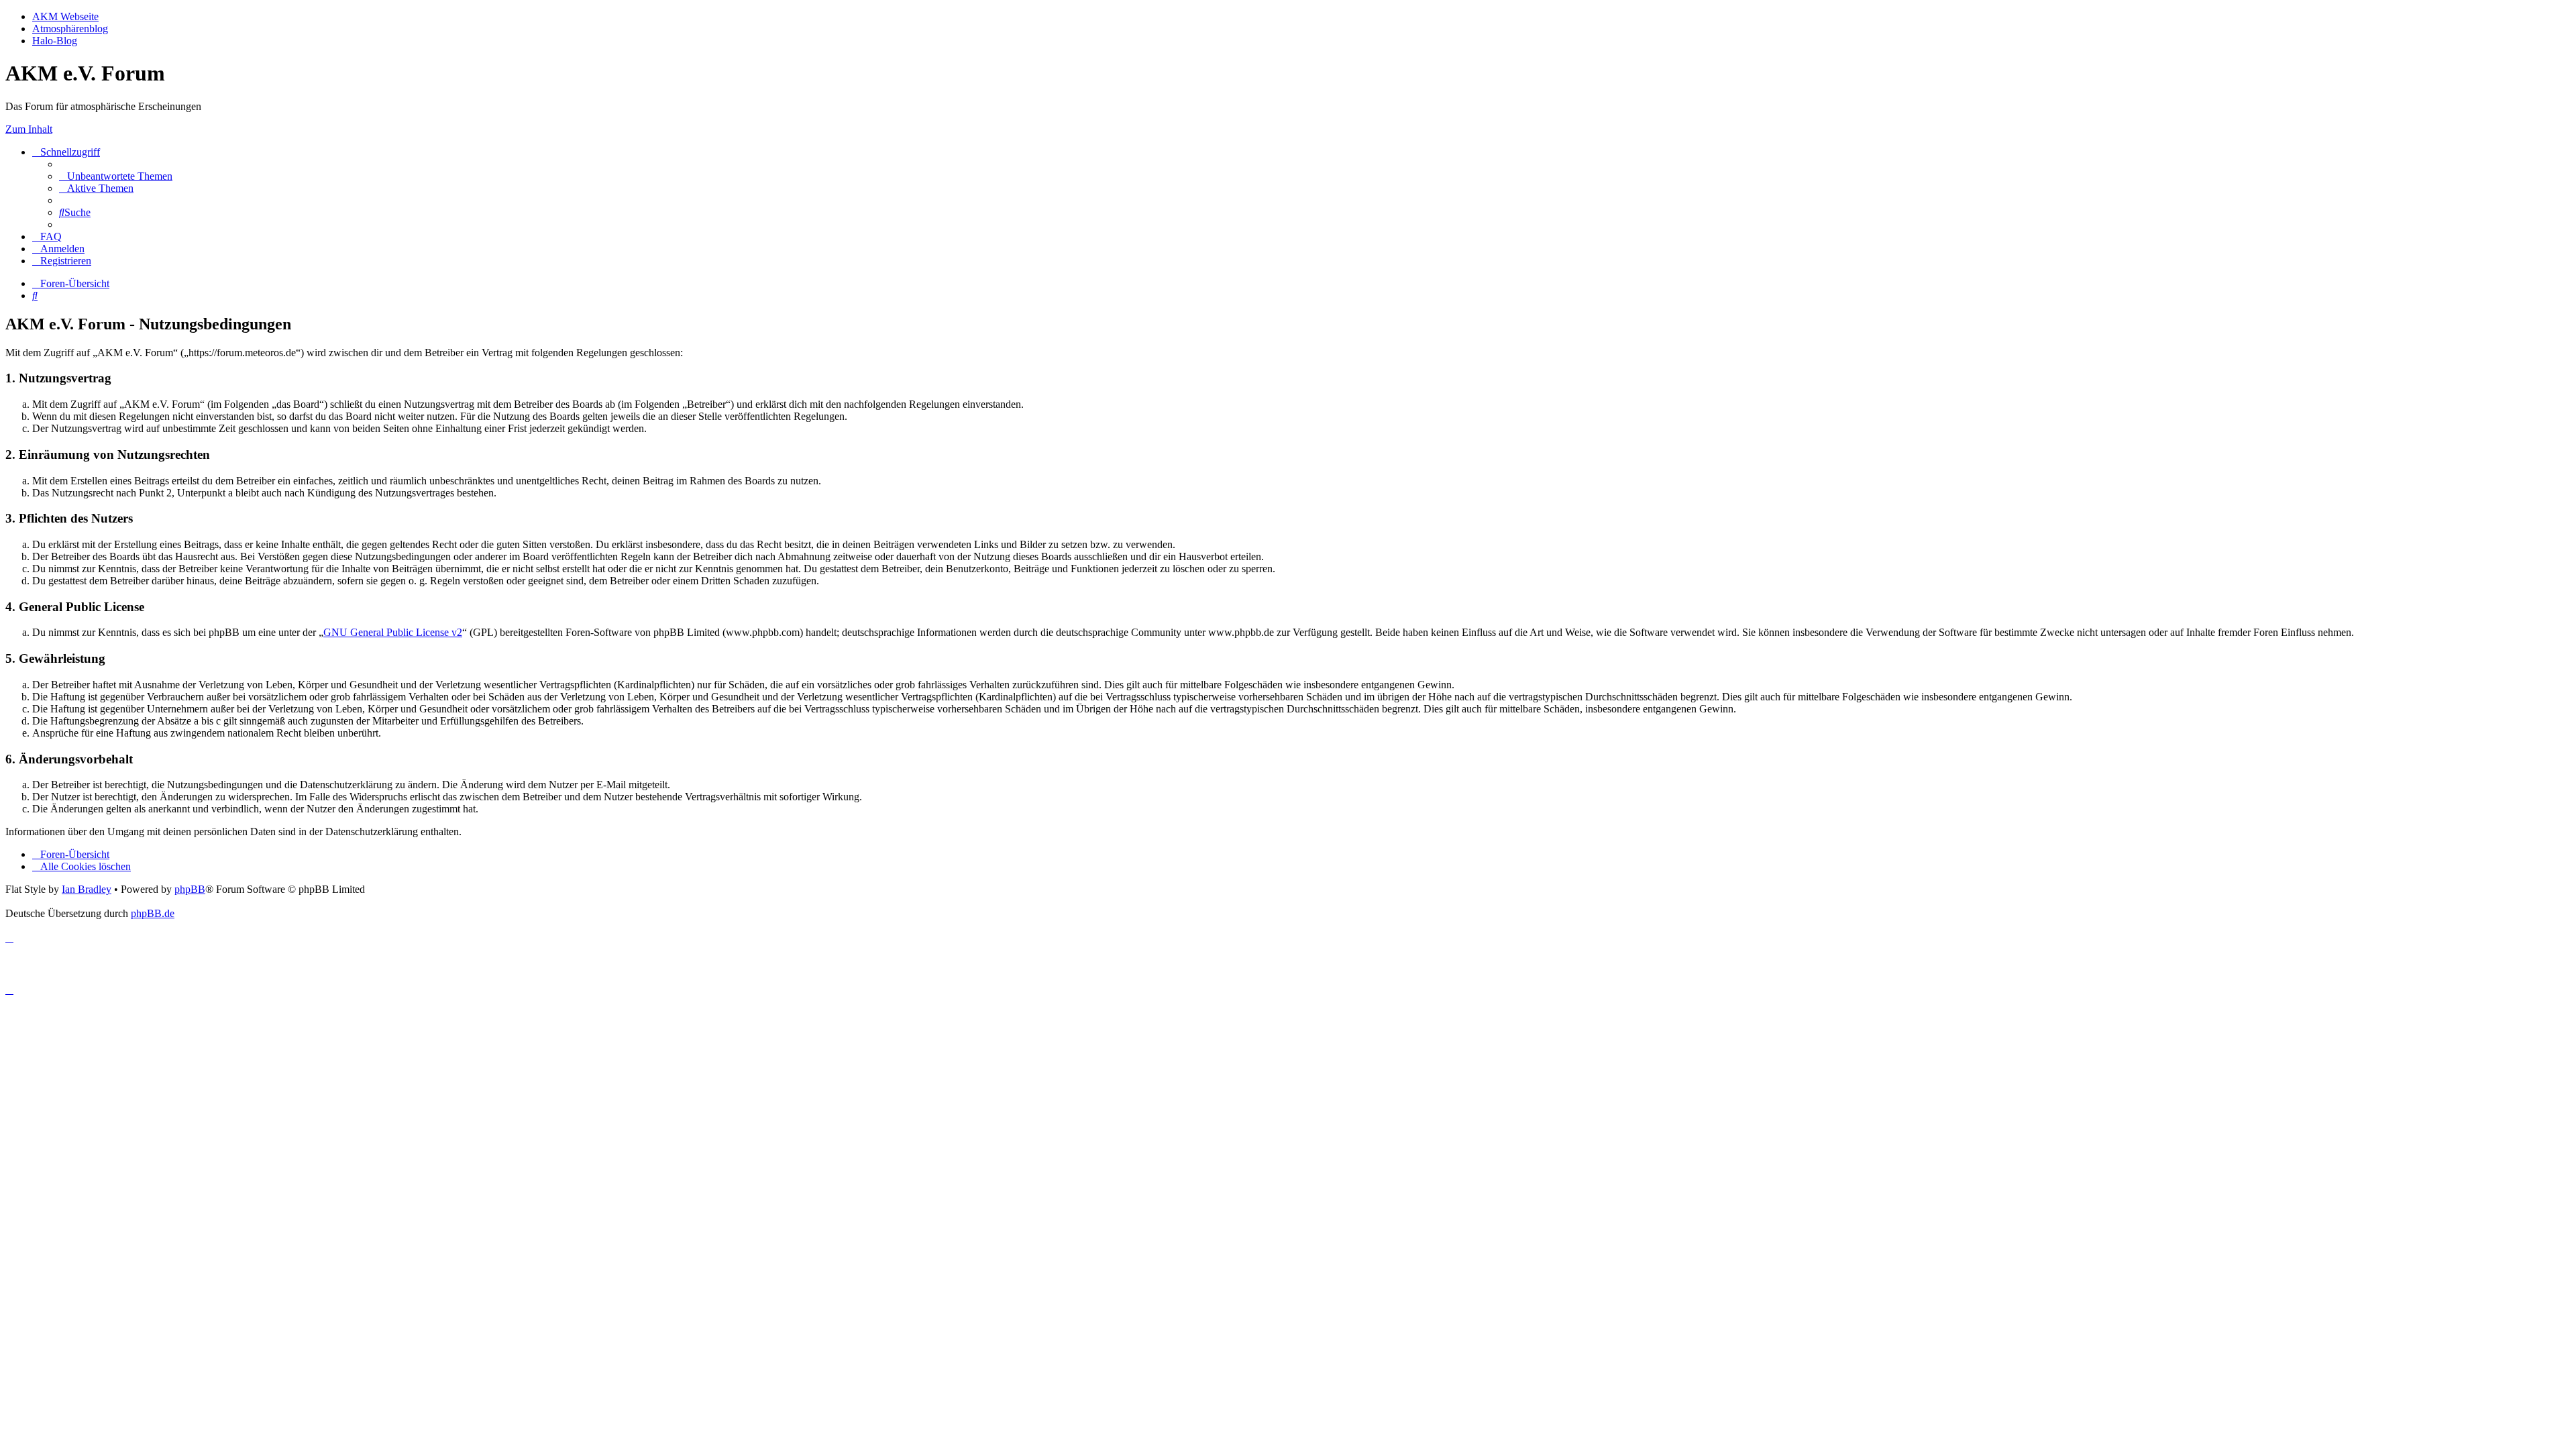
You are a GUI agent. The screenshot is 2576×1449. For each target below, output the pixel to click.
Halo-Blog (55, 41)
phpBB (190, 889)
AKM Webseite (65, 16)
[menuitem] (116, 176)
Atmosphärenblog (70, 29)
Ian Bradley (87, 889)
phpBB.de (153, 913)
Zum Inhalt (29, 129)
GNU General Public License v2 (393, 632)
